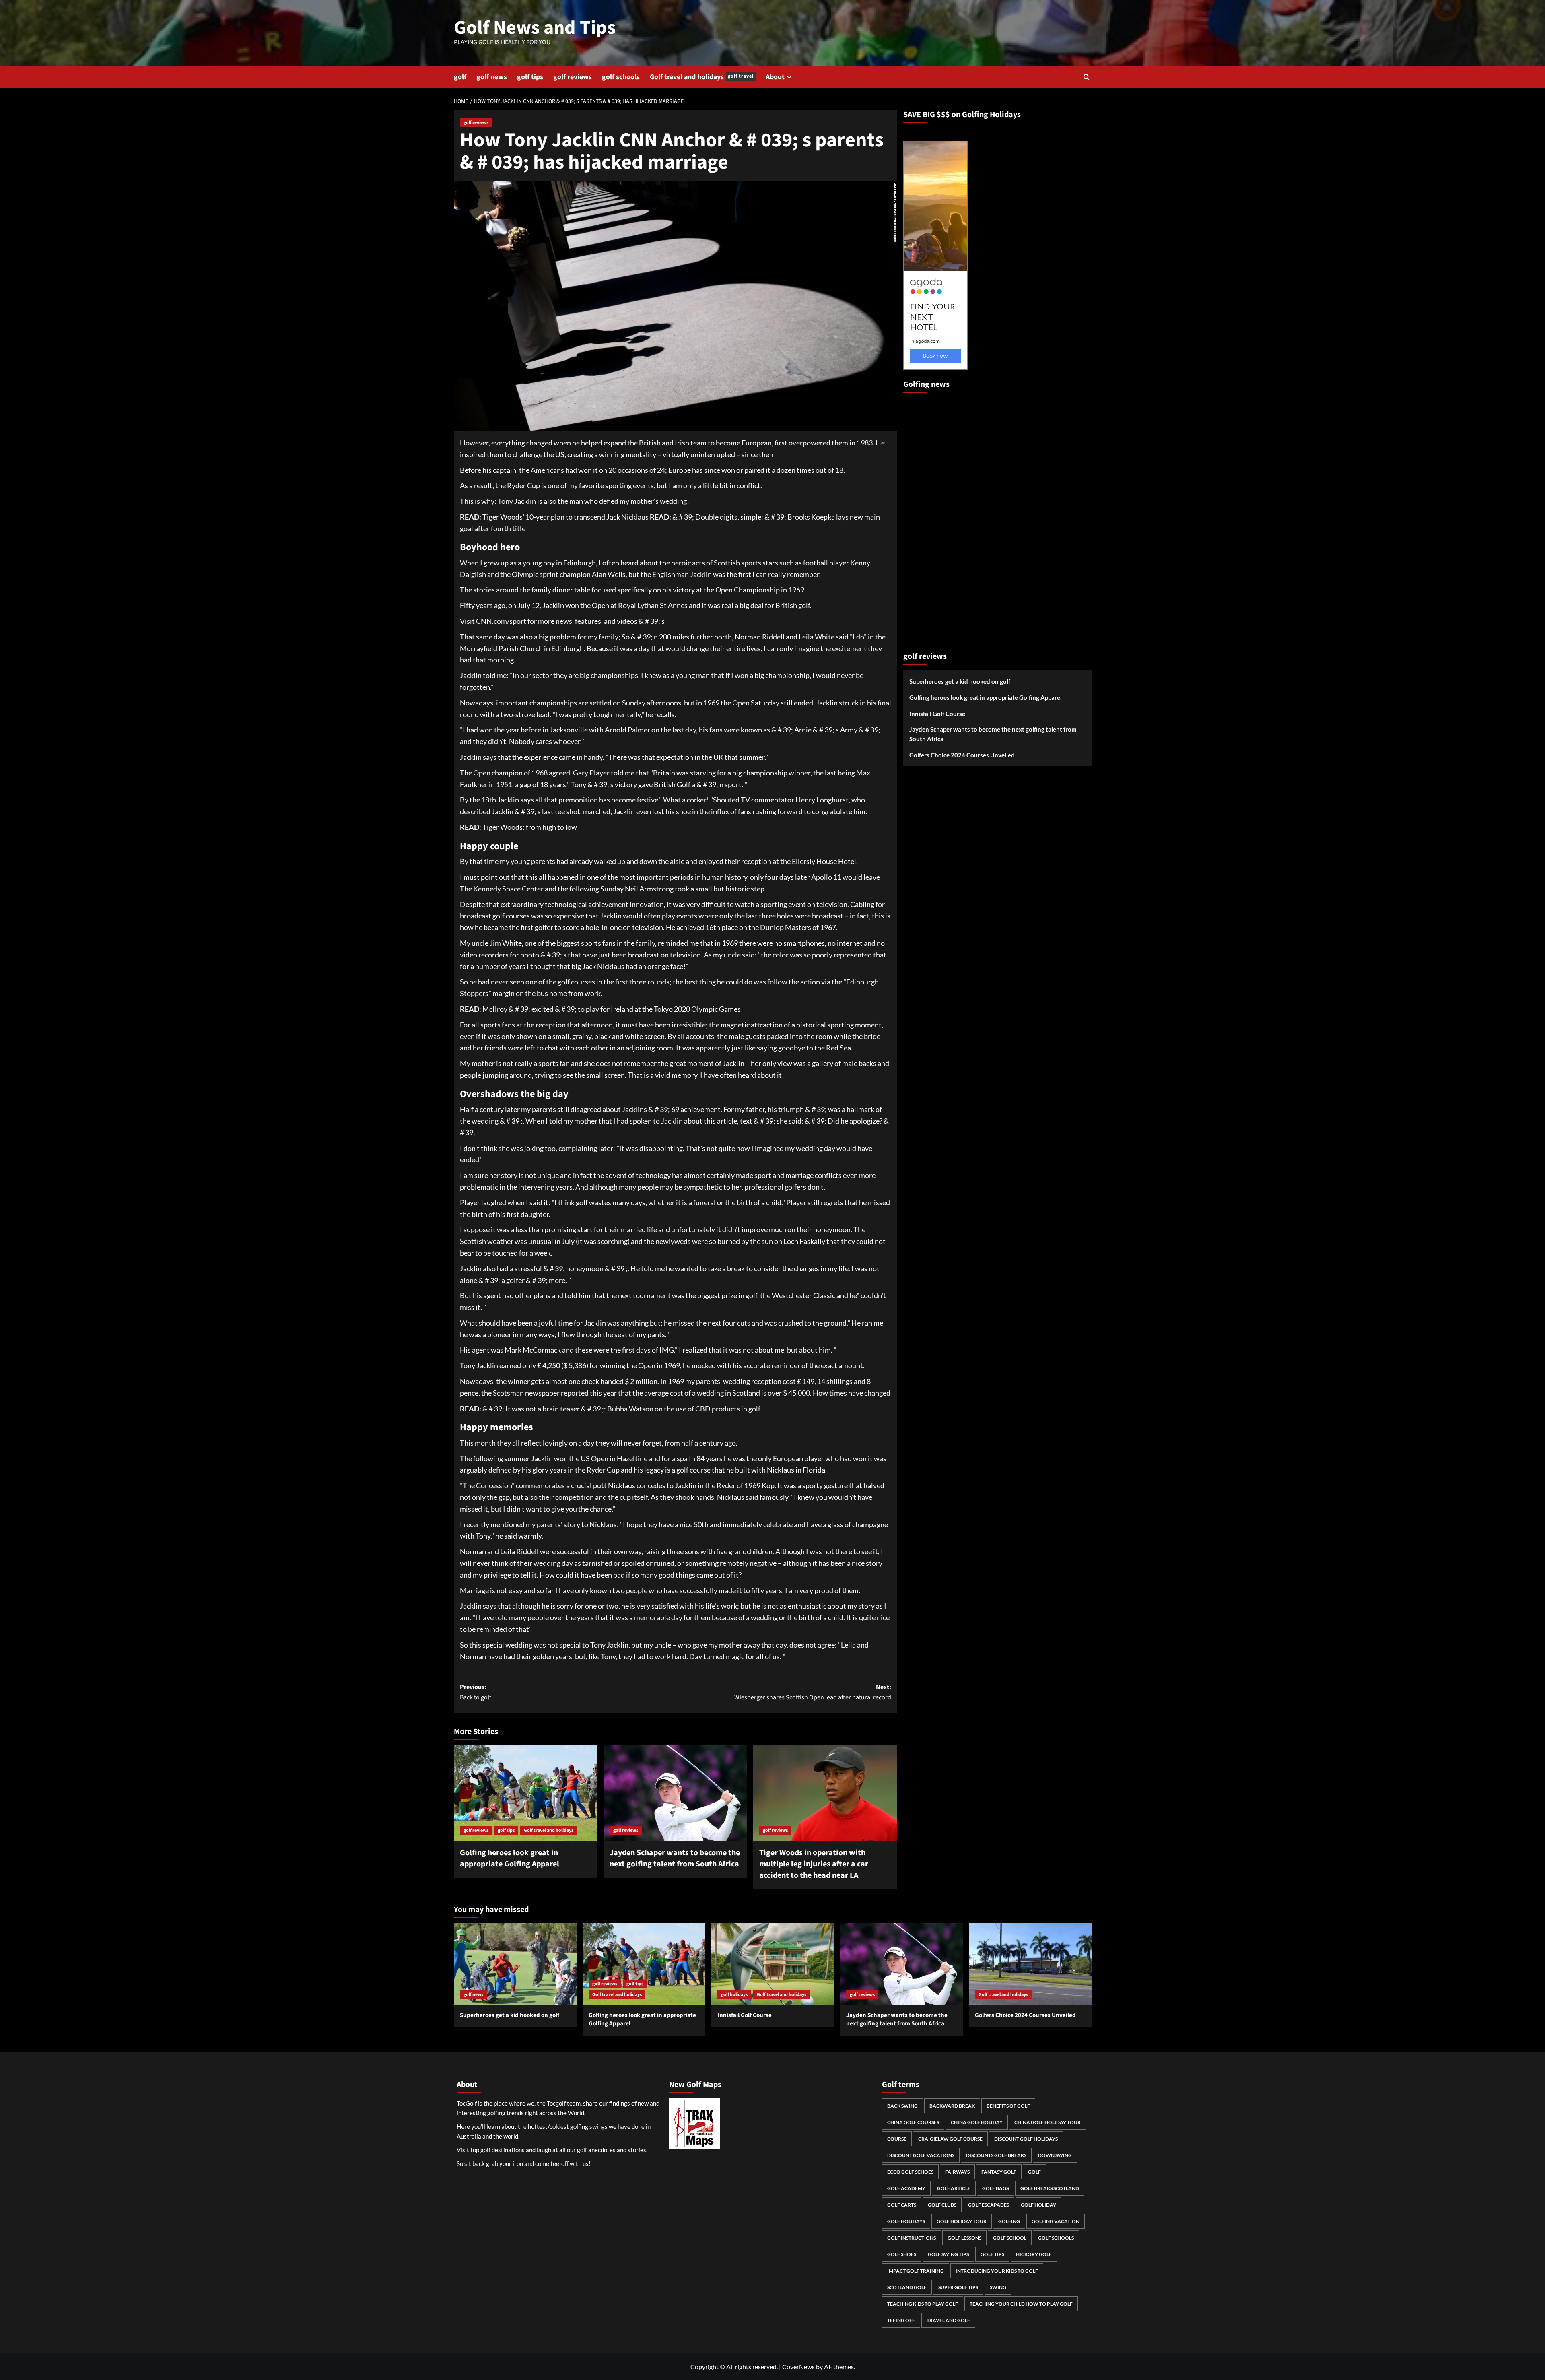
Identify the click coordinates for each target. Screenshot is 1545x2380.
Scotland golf (907, 2287)
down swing (1055, 2155)
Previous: (476, 1692)
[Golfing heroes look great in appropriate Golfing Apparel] (526, 1793)
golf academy (906, 2188)
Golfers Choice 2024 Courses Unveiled (962, 755)
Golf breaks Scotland (1050, 2188)
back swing (902, 2106)
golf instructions (912, 2238)
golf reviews (573, 77)
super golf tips (958, 2287)
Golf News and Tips (535, 28)
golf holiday (1038, 2205)
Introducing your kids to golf (997, 2271)
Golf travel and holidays (702, 77)
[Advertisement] (935, 519)
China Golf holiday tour (1048, 2122)
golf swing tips (948, 2254)
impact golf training (916, 2271)
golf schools (621, 77)
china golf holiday (977, 2122)
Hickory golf (1034, 2254)
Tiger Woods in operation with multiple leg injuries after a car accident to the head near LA (814, 1864)
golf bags (995, 2188)
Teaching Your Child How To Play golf (1021, 2304)
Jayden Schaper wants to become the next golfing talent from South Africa (675, 1858)
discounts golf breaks (996, 2155)
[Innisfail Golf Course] (773, 1964)
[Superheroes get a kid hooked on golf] (515, 1964)
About (775, 77)
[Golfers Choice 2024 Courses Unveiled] (1030, 1964)
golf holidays (734, 1995)
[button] (1087, 77)
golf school (1010, 2238)
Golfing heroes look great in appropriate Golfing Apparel (510, 1858)
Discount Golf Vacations (921, 2155)
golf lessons (964, 2238)
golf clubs (942, 2205)
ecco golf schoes (910, 2172)
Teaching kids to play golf (923, 2304)
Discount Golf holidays (1026, 2139)
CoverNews (798, 2367)
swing (998, 2287)
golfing (1009, 2221)
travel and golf (948, 2320)
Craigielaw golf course (950, 2139)
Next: (813, 1692)
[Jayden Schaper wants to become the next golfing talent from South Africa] (675, 1793)
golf (460, 77)
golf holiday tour (962, 2221)
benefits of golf (1008, 2106)
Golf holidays (906, 2221)
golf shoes (902, 2254)
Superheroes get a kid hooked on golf (960, 682)
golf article (954, 2188)
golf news (492, 77)
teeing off (901, 2320)
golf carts (902, 2205)
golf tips (530, 77)
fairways (957, 2172)
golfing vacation (1056, 2221)
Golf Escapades (989, 2205)
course (897, 2139)
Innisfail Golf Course (937, 714)
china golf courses (913, 2122)
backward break (952, 2106)
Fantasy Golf (999, 2172)
